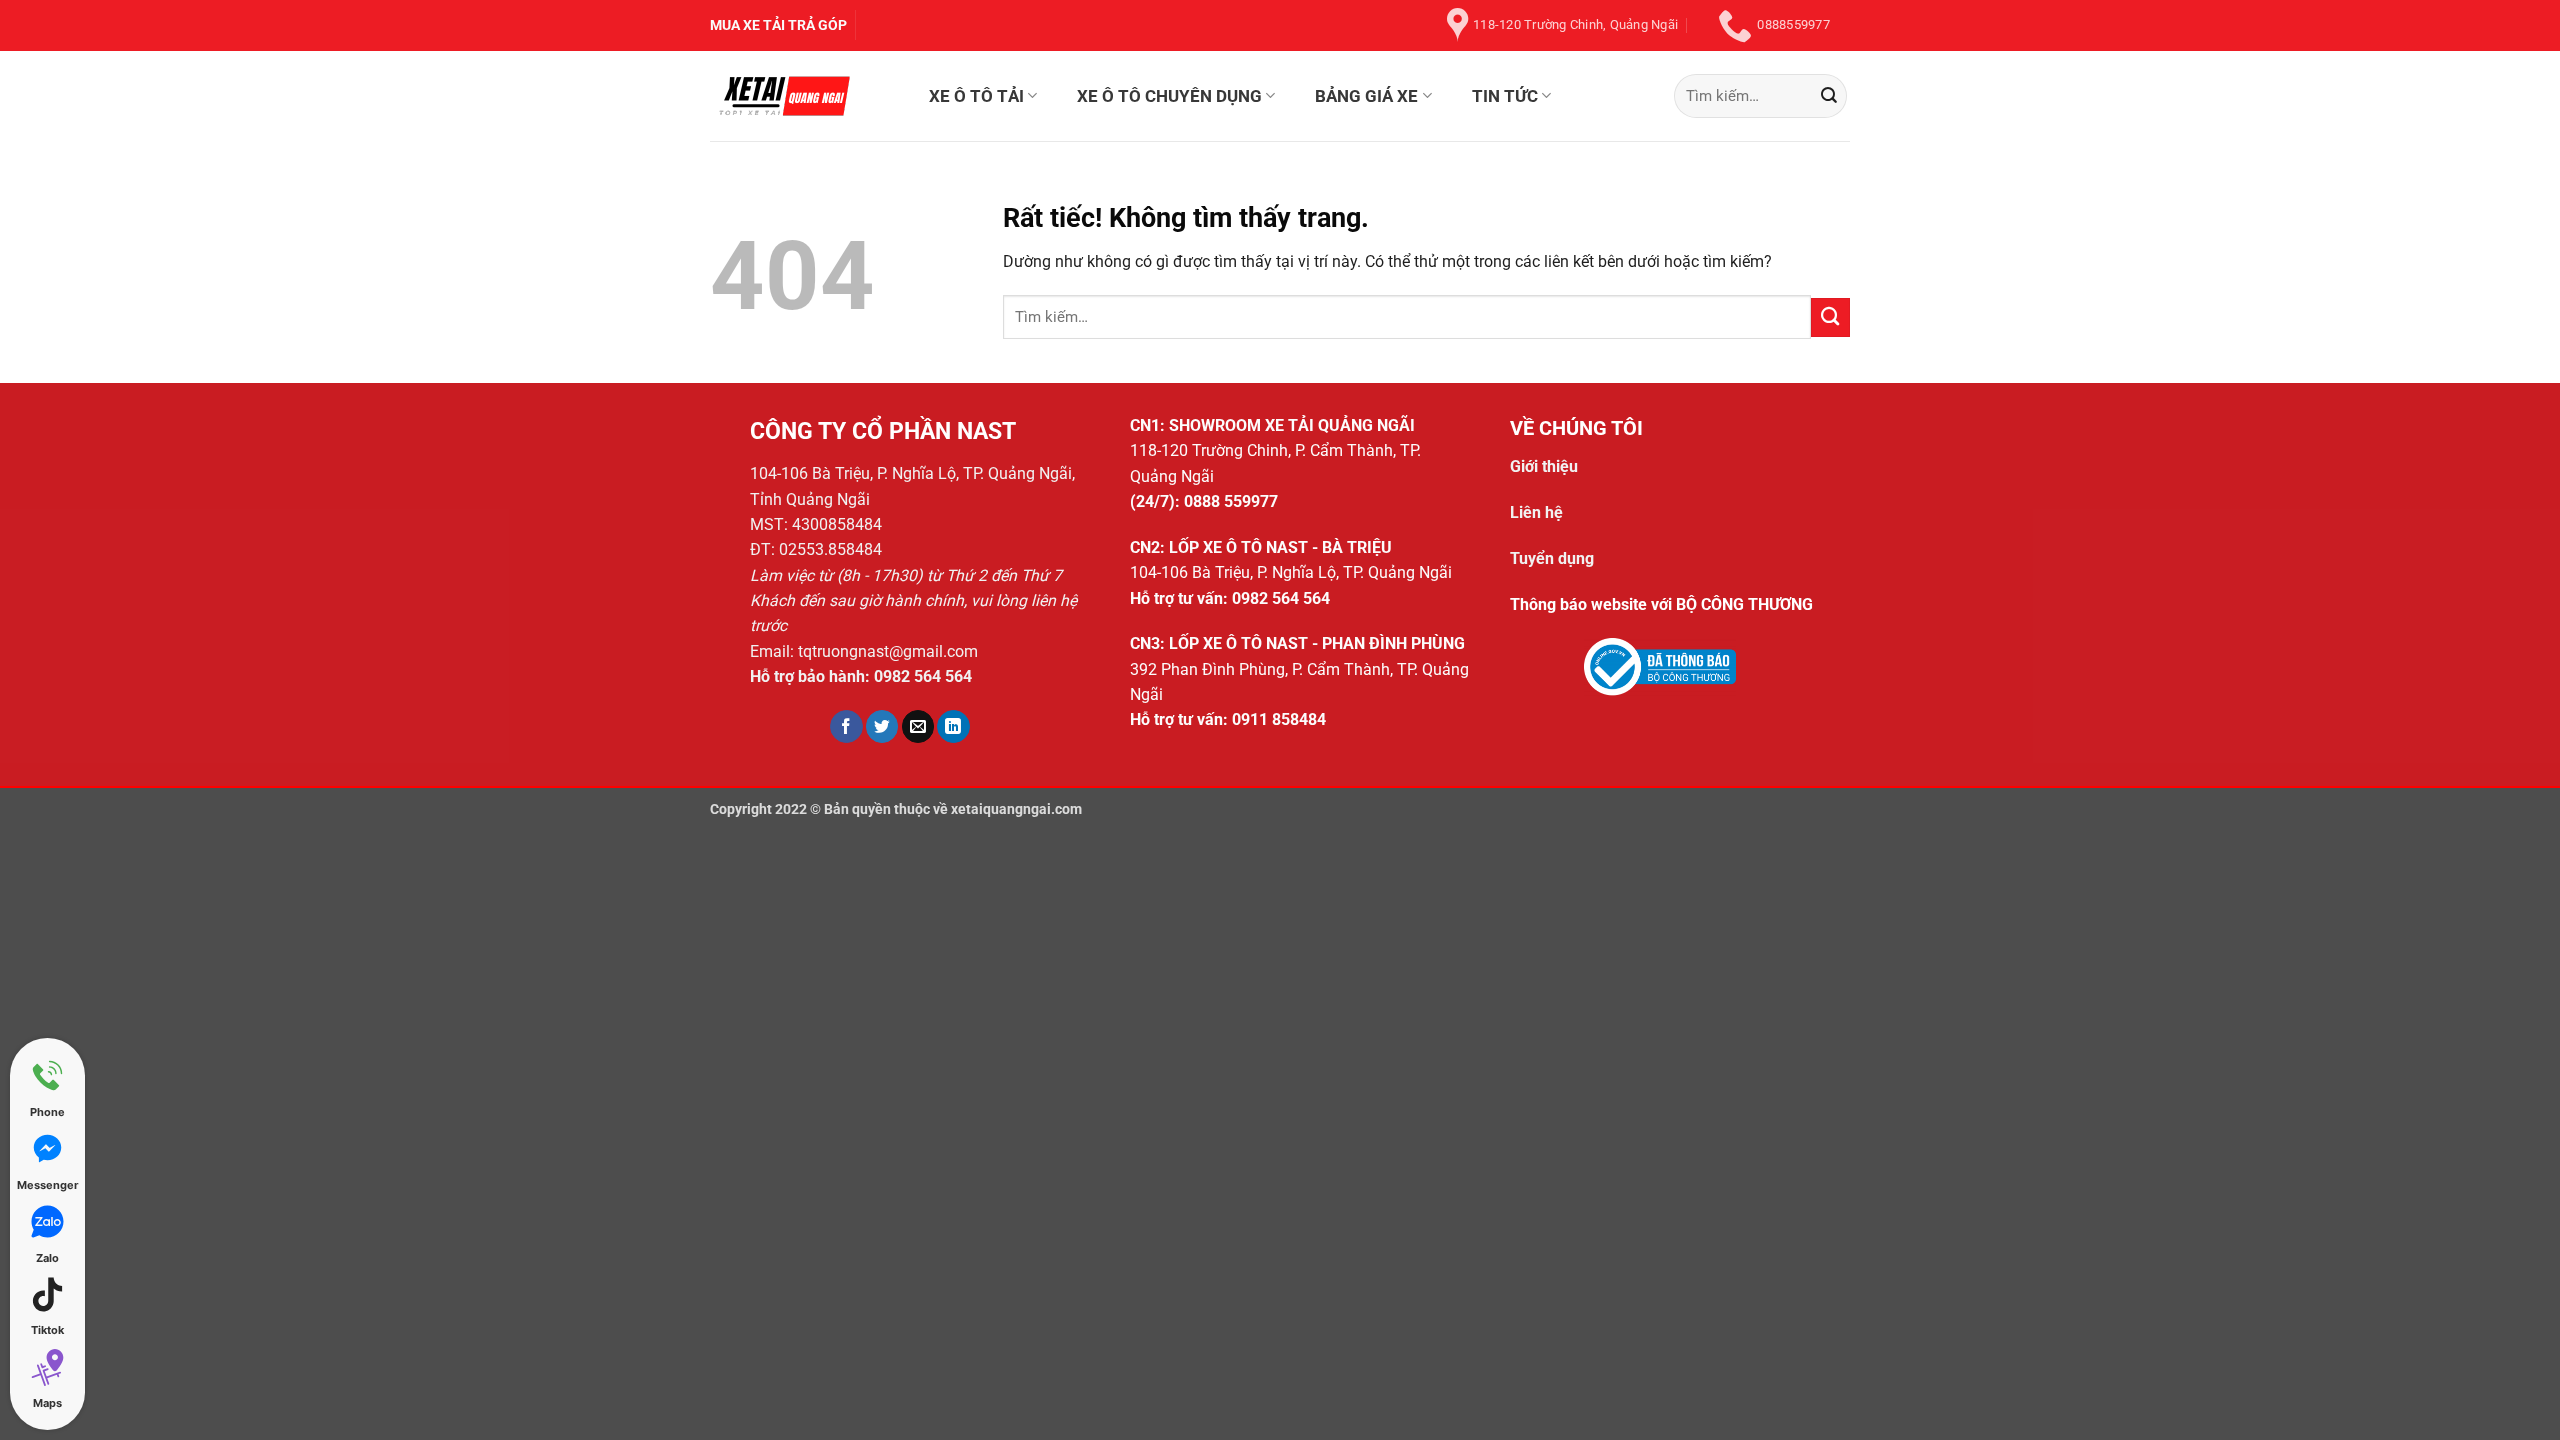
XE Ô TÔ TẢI (976, 96)
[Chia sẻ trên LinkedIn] (953, 726)
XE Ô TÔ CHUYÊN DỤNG (1169, 96)
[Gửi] (1829, 95)
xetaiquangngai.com (1016, 809)
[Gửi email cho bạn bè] (918, 726)
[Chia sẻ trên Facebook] (846, 726)
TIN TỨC (1505, 96)
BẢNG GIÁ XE (1366, 96)
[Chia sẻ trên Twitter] (882, 726)
